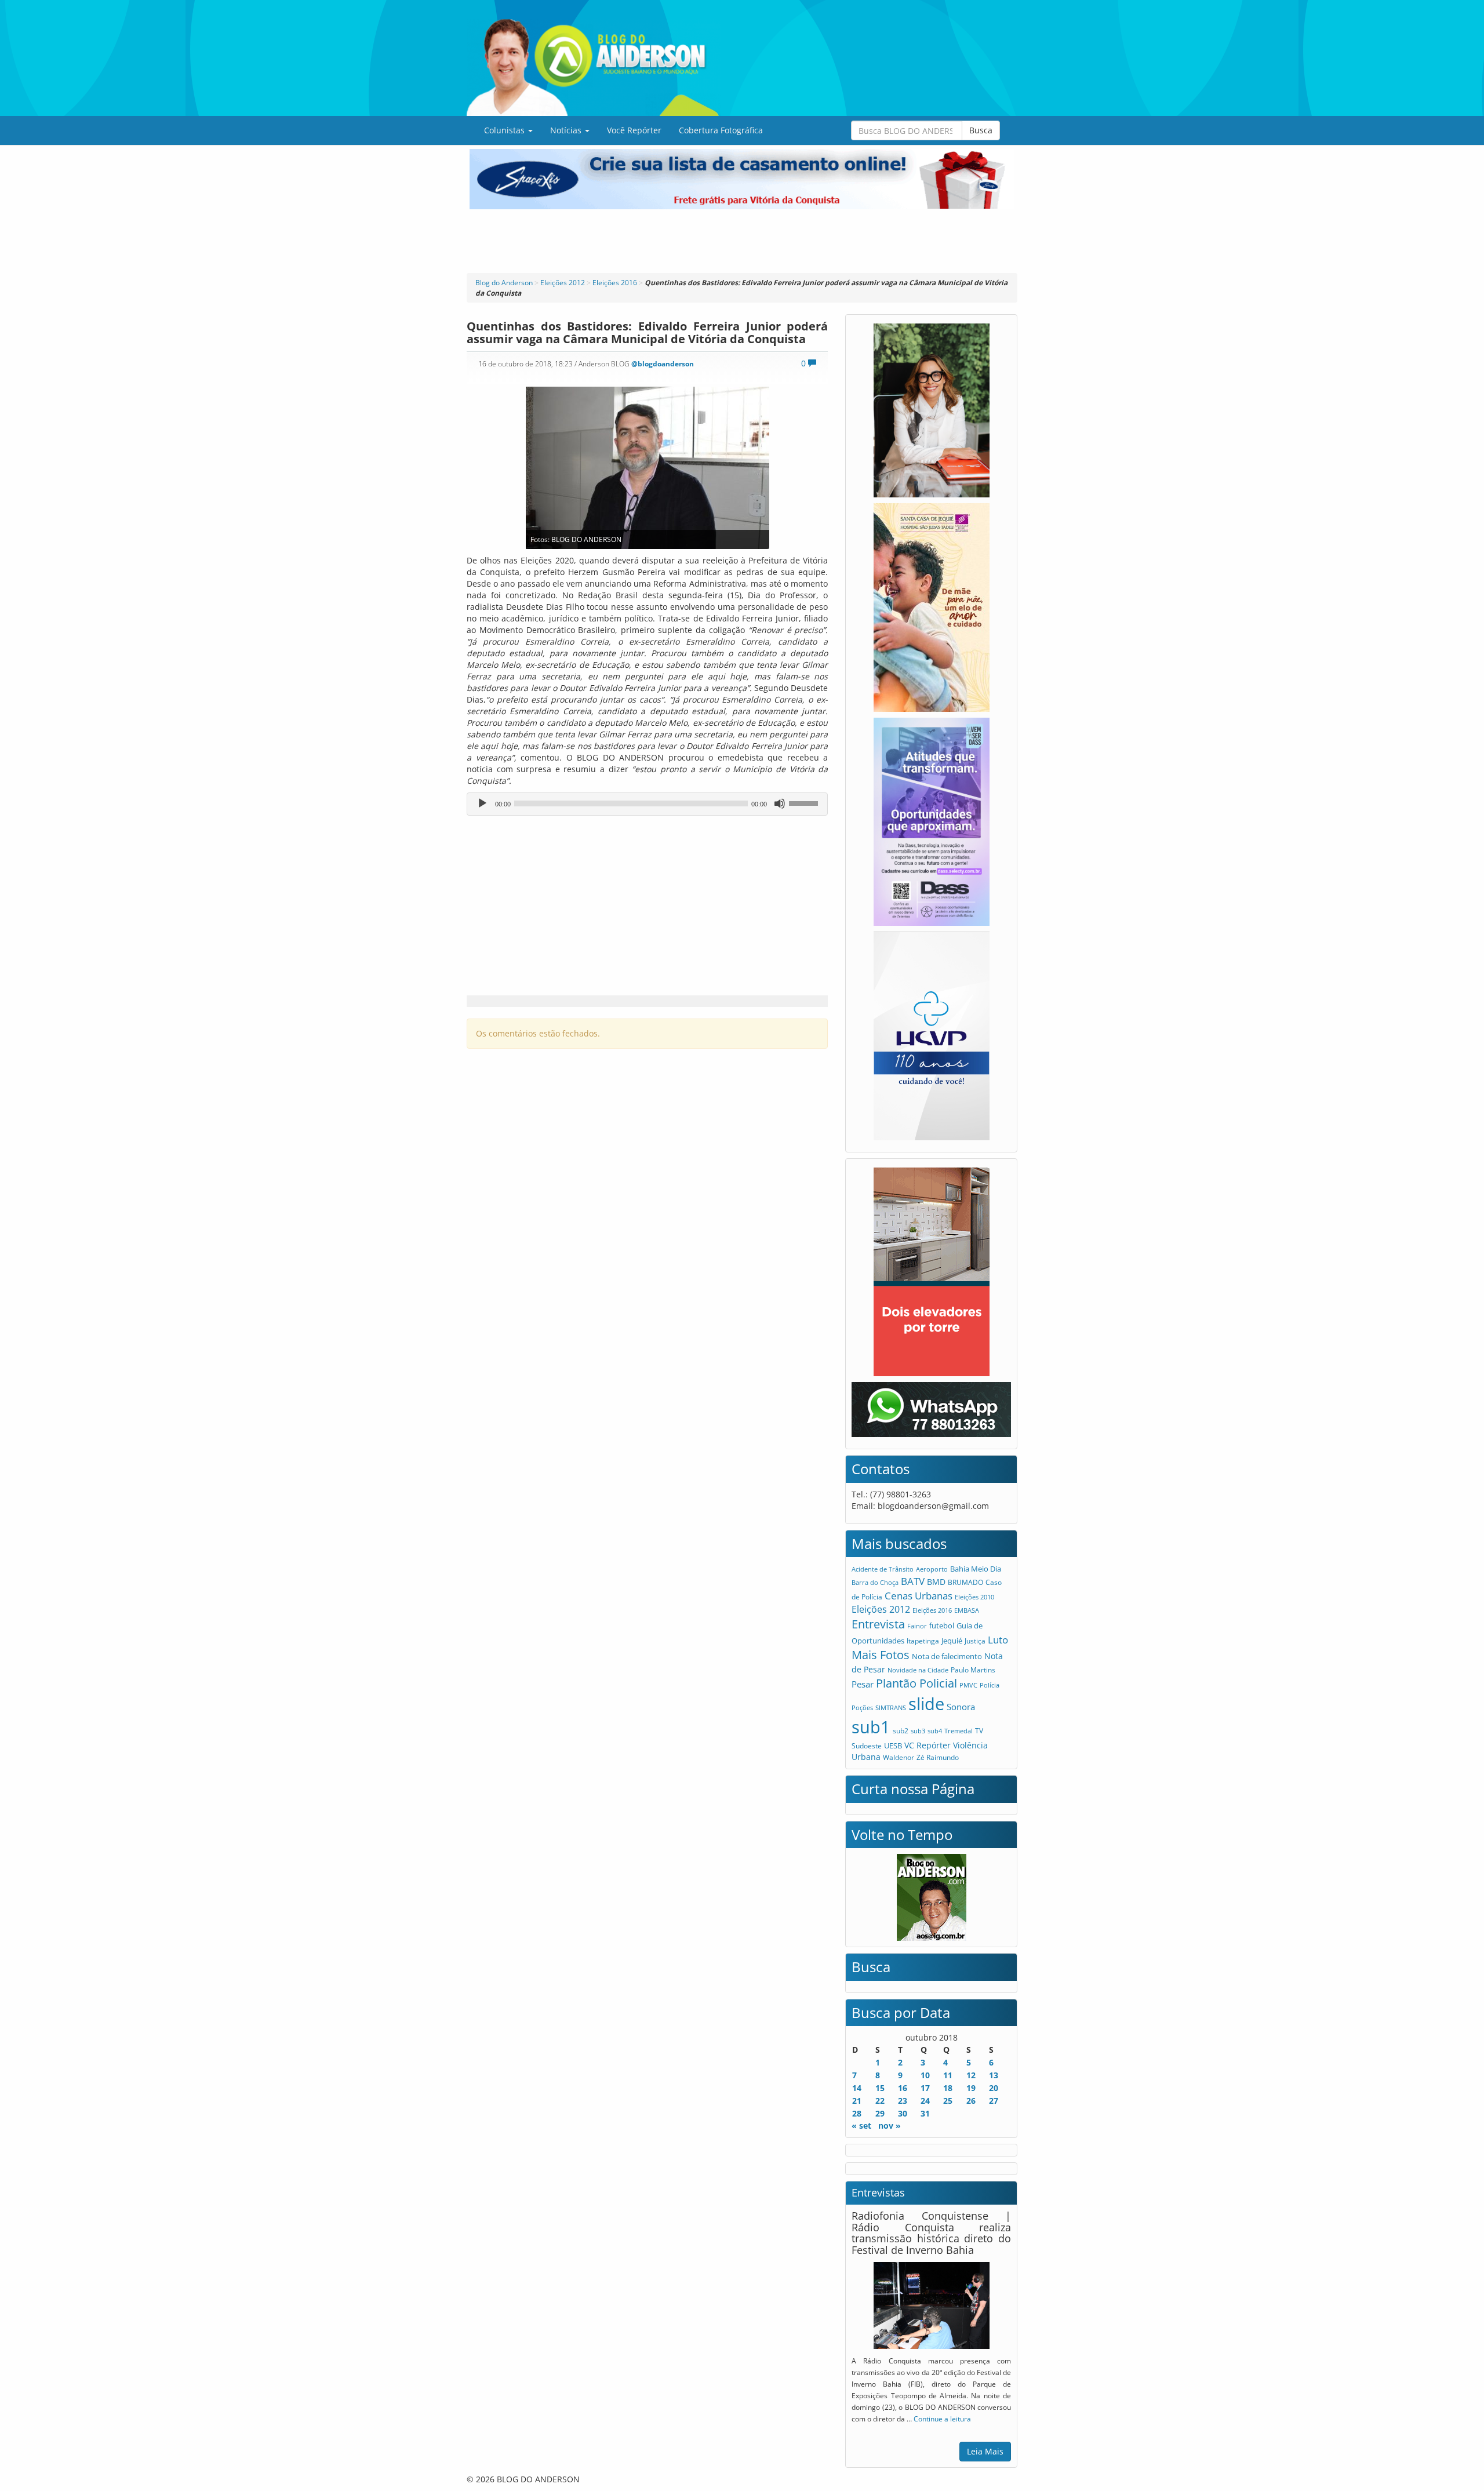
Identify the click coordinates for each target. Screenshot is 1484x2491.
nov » (890, 2125)
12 (971, 2075)
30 (903, 2113)
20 (994, 2088)
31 (925, 2113)
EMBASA (967, 1610)
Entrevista (878, 1624)
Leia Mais (985, 2451)
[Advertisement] (742, 241)
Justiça (975, 1641)
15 (880, 2088)
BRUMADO (965, 1582)
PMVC (968, 1685)
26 (971, 2101)
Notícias (567, 130)
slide (926, 1703)
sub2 (901, 1730)
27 (994, 2101)
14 (857, 2088)
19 (971, 2088)
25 (948, 2101)
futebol (942, 1625)
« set (861, 2125)
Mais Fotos (881, 1655)
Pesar (863, 1684)
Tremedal (959, 1731)
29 (880, 2113)
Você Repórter (634, 130)
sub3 (918, 1731)
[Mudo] (780, 803)
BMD (936, 1582)
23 (903, 2101)
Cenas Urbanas (919, 1596)
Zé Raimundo (938, 1757)
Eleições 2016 (615, 283)
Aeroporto (932, 1569)
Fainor (917, 1626)
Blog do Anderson (504, 283)
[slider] (805, 802)
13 (994, 2075)
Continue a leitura (942, 2419)
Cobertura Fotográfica (721, 130)
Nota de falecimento (947, 1656)
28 (857, 2113)
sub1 (871, 1727)
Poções (862, 1708)
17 (925, 2088)
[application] (647, 804)
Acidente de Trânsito (883, 1569)
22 (880, 2101)
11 (948, 2075)
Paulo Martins (973, 1670)
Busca (981, 130)
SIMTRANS (891, 1708)
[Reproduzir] (482, 803)
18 (948, 2088)
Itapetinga (923, 1641)
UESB (893, 1745)
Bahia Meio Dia (976, 1569)
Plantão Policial (916, 1683)
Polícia (990, 1685)
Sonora (961, 1707)
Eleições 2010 (974, 1597)
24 (925, 2101)
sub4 (935, 1731)
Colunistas (505, 130)
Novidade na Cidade (918, 1670)
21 (857, 2101)
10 (925, 2075)
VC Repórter (927, 1745)
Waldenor (899, 1757)
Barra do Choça (875, 1582)
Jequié (952, 1641)
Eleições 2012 (563, 283)
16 (903, 2088)
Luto (998, 1639)
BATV (913, 1581)
